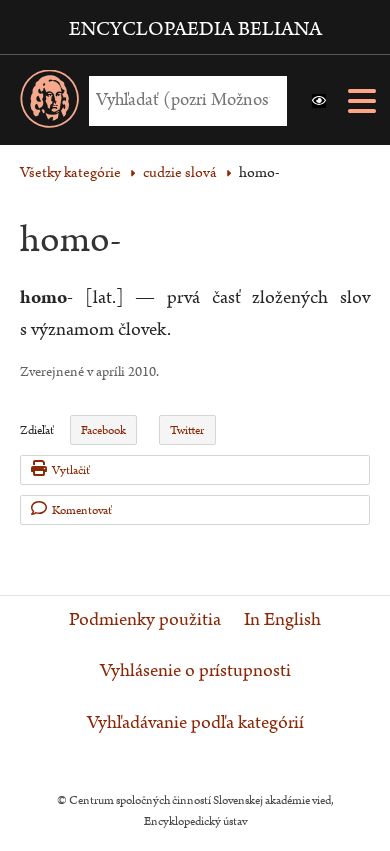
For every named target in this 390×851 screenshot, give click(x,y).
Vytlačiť (71, 470)
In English (282, 620)
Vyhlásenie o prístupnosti (195, 671)
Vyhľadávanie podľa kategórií (195, 723)
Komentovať (82, 510)
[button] (319, 101)
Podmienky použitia (145, 620)
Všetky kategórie (70, 172)
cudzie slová (180, 172)
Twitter (187, 430)
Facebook (103, 430)
